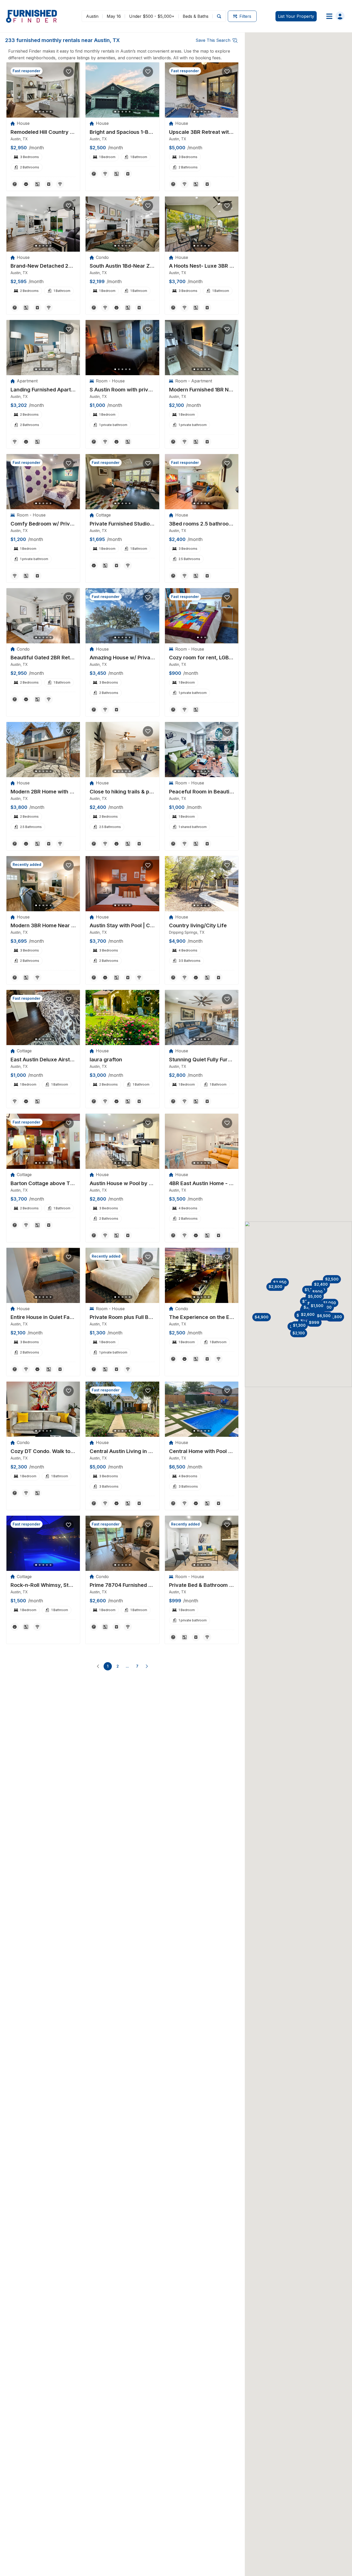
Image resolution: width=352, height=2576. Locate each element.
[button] (280, 1282)
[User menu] (334, 16)
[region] (43, 90)
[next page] (147, 1666)
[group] (43, 132)
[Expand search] (219, 16)
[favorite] (69, 72)
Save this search (213, 40)
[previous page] (98, 1666)
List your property (296, 16)
